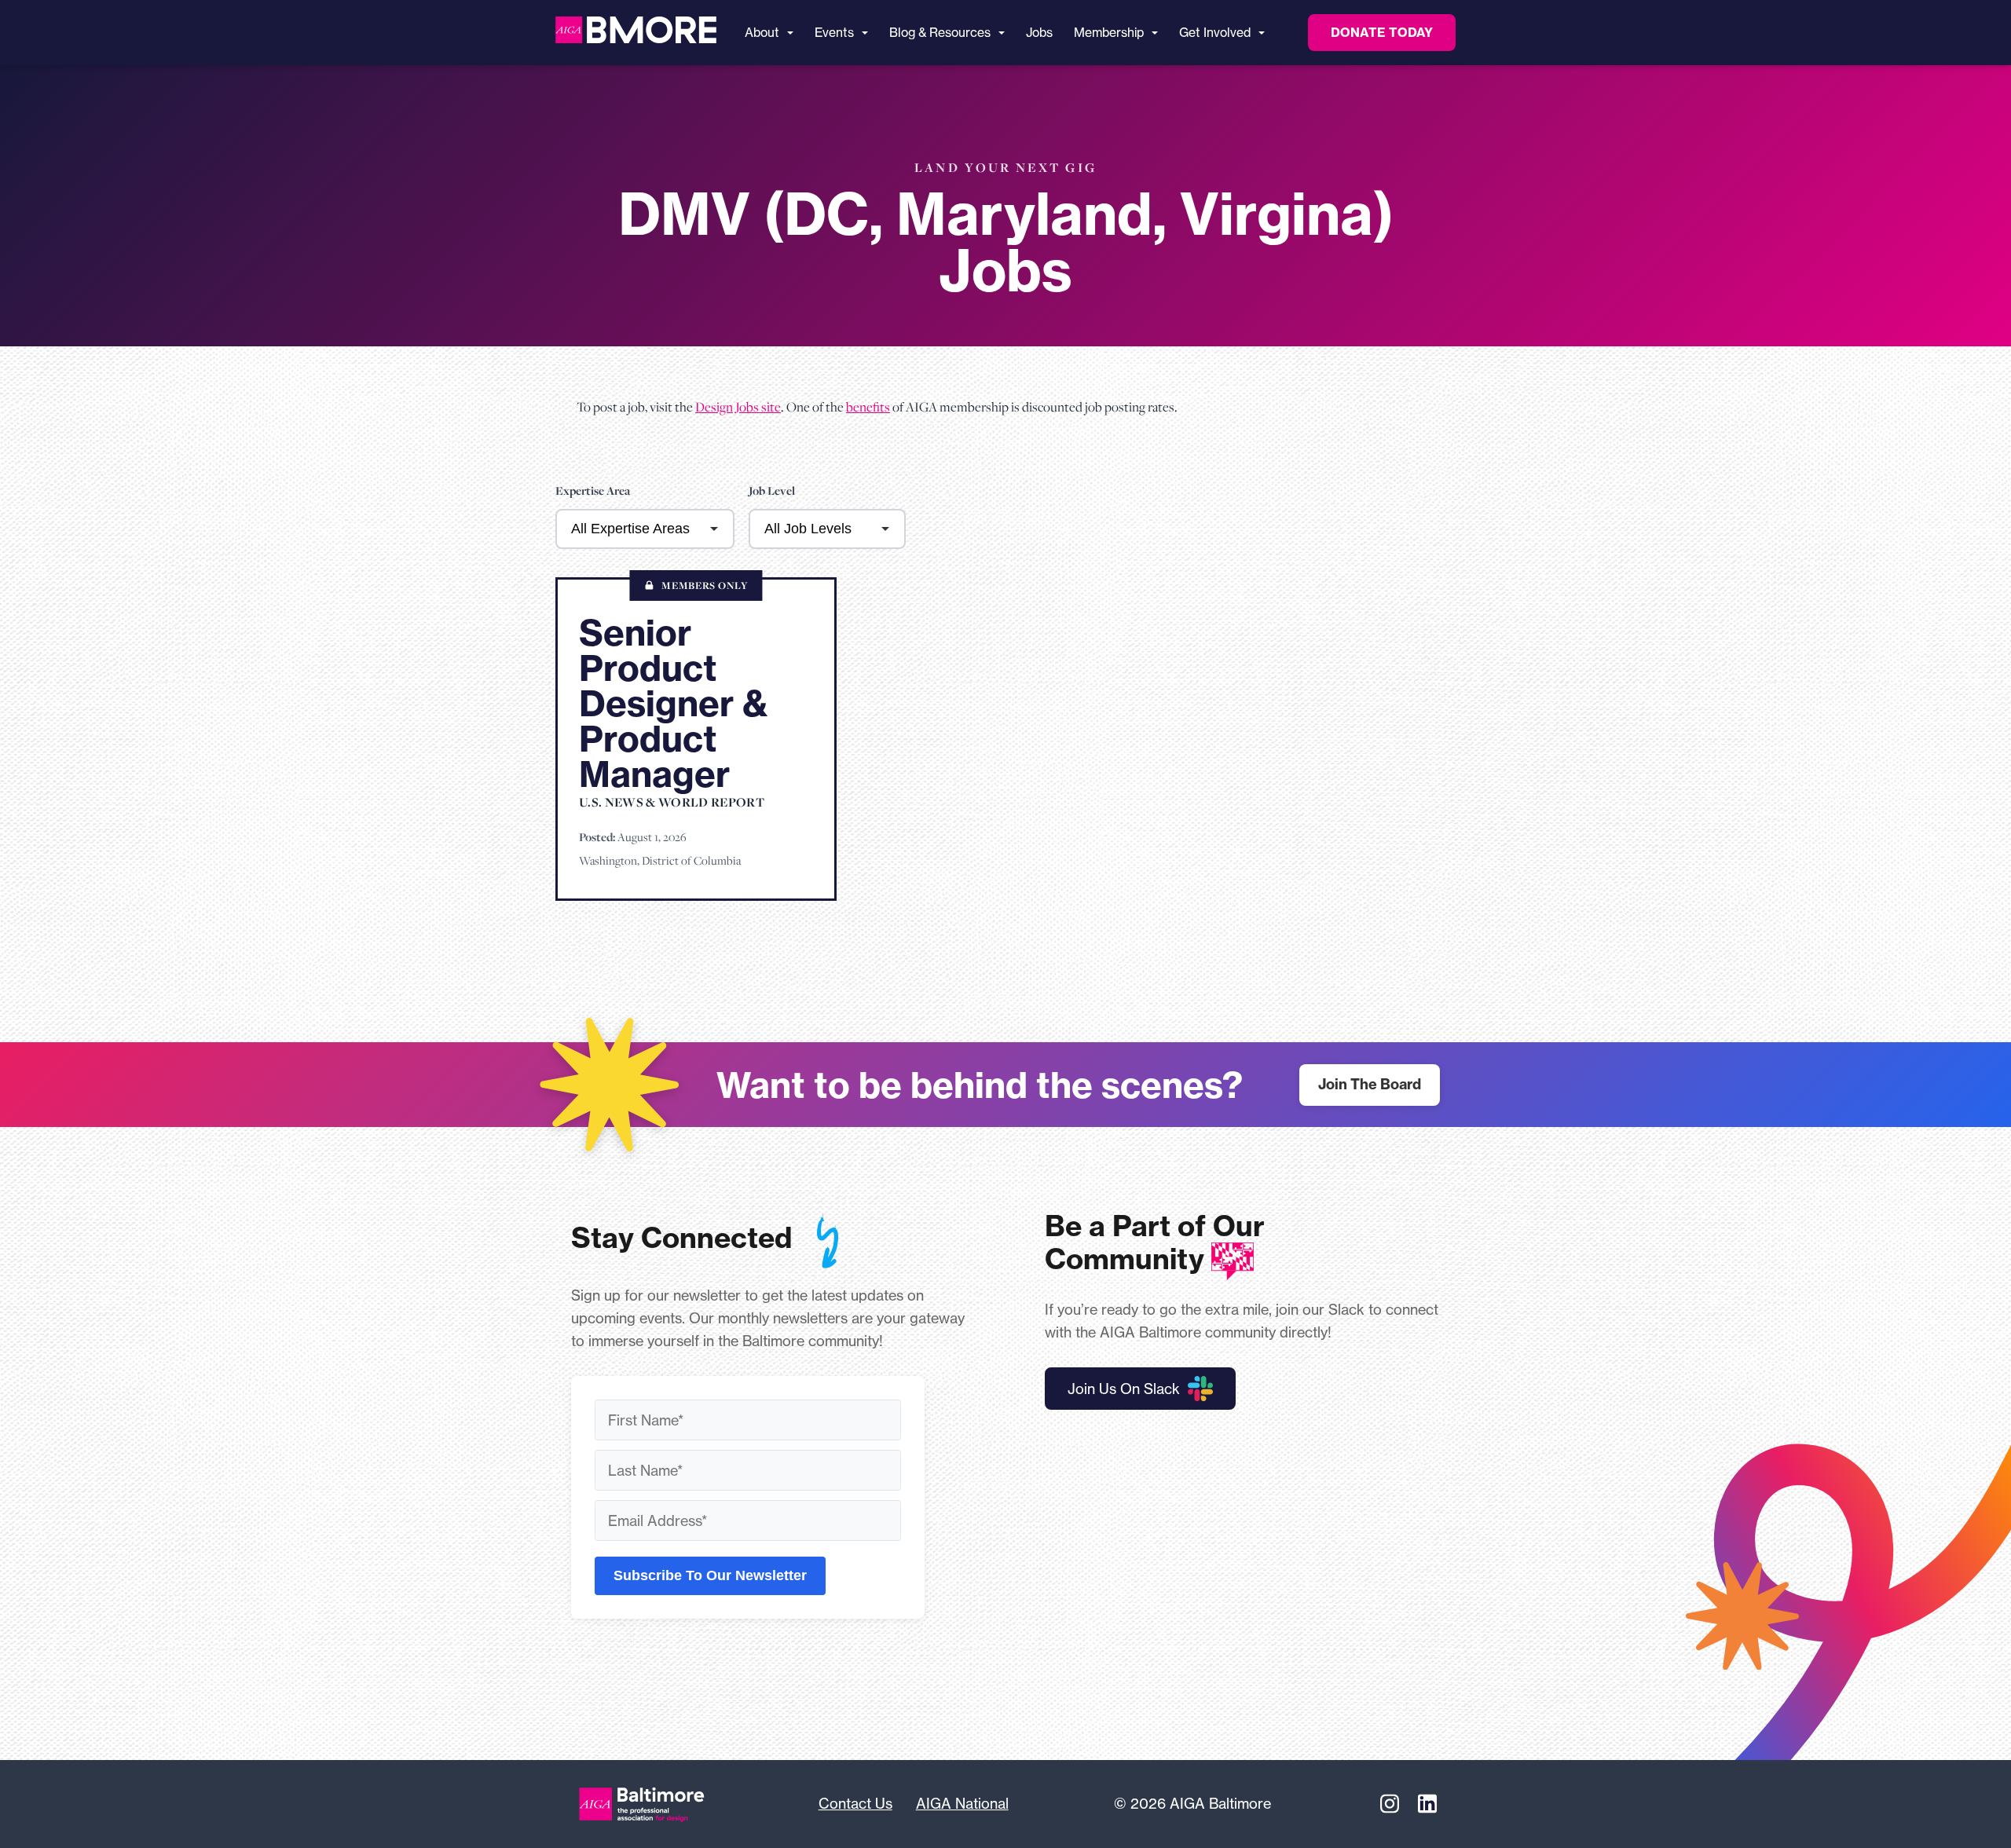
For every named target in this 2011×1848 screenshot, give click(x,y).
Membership (1109, 33)
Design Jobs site (738, 407)
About (762, 33)
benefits (868, 407)
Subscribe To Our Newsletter (710, 1575)
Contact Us (855, 1803)
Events (834, 33)
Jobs (1039, 33)
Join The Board (1370, 1084)
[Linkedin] (1427, 1804)
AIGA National (962, 1803)
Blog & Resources (940, 33)
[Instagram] (1390, 1804)
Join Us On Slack (1124, 1389)
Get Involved (1215, 33)
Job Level (772, 491)
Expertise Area (593, 491)
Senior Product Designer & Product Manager (674, 703)
